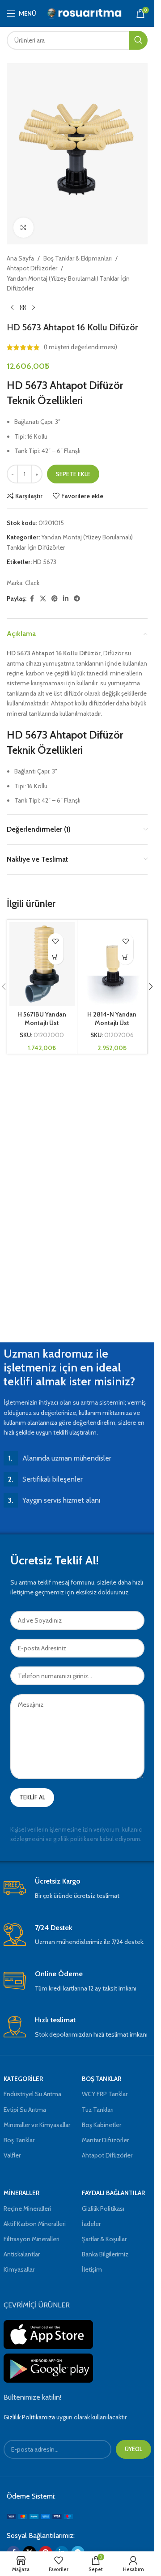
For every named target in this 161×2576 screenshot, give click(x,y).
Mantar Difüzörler (105, 2140)
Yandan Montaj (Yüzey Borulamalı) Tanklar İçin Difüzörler (68, 283)
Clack (32, 583)
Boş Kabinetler (102, 2125)
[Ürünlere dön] (23, 308)
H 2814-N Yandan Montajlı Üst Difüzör (112, 1023)
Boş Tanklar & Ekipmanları (78, 258)
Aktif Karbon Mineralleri (35, 2224)
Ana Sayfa (20, 258)
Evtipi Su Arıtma (25, 2110)
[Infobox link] (77, 1889)
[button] (56, 957)
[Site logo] (85, 13)
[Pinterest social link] (55, 599)
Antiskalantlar (22, 2254)
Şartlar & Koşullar (104, 2239)
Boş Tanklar (19, 2140)
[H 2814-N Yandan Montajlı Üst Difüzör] (112, 964)
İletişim (92, 2269)
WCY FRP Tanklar (105, 2094)
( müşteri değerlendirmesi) (80, 347)
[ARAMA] (138, 40)
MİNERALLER (21, 2193)
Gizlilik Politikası (103, 2209)
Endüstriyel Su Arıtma (32, 2094)
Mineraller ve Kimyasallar (37, 2125)
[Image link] (40, 2516)
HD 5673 (45, 562)
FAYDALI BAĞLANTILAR (113, 2193)
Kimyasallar (19, 2269)
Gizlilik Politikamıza (29, 2417)
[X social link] (43, 599)
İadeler (91, 2224)
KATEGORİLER (23, 2079)
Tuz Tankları (98, 2110)
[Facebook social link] (32, 599)
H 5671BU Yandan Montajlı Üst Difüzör (42, 1023)
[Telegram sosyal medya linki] (77, 599)
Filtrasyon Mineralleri (32, 2239)
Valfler (12, 2155)
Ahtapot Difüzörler (32, 268)
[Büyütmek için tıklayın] (23, 228)
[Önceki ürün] (12, 308)
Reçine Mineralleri (27, 2209)
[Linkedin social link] (66, 599)
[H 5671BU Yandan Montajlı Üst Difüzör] (42, 964)
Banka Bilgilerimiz (105, 2254)
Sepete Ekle (73, 474)
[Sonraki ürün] (34, 308)
